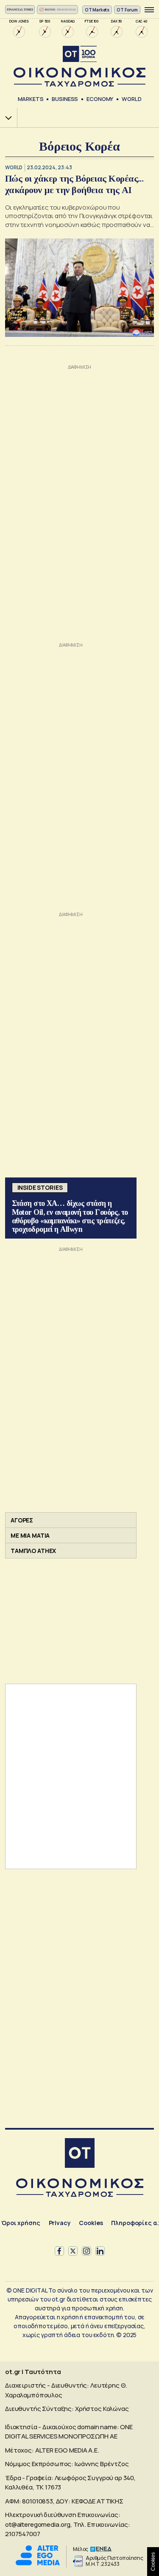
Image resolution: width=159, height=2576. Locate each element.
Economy (100, 99)
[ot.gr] (79, 66)
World (131, 99)
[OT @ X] (73, 2251)
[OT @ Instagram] (86, 2251)
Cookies (91, 2223)
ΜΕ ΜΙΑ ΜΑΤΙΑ (30, 1535)
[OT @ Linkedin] (100, 2251)
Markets (31, 99)
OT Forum (127, 10)
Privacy (60, 2223)
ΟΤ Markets (97, 10)
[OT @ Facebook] (59, 2251)
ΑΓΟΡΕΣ (22, 1520)
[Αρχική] (80, 2154)
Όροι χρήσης (21, 2223)
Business (65, 99)
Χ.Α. (6, 118)
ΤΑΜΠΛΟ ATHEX (33, 1551)
